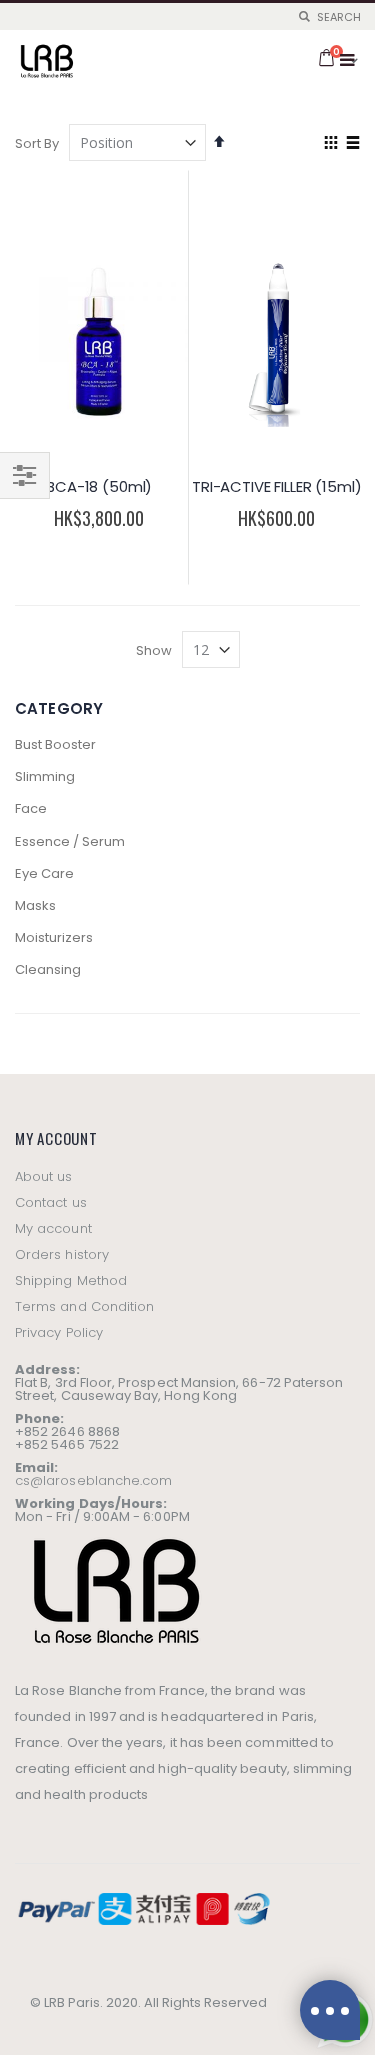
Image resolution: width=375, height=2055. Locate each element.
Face (31, 808)
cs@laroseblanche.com (93, 1480)
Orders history (62, 1254)
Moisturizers (54, 937)
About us (44, 1176)
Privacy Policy (59, 1332)
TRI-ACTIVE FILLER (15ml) (276, 486)
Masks (35, 905)
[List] (352, 144)
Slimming (45, 776)
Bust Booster (55, 744)
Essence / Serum (70, 841)
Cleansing (48, 969)
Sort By (37, 143)
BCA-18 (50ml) (99, 486)
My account (53, 1228)
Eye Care (44, 873)
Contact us (51, 1202)
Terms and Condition (84, 1306)
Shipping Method (71, 1280)
